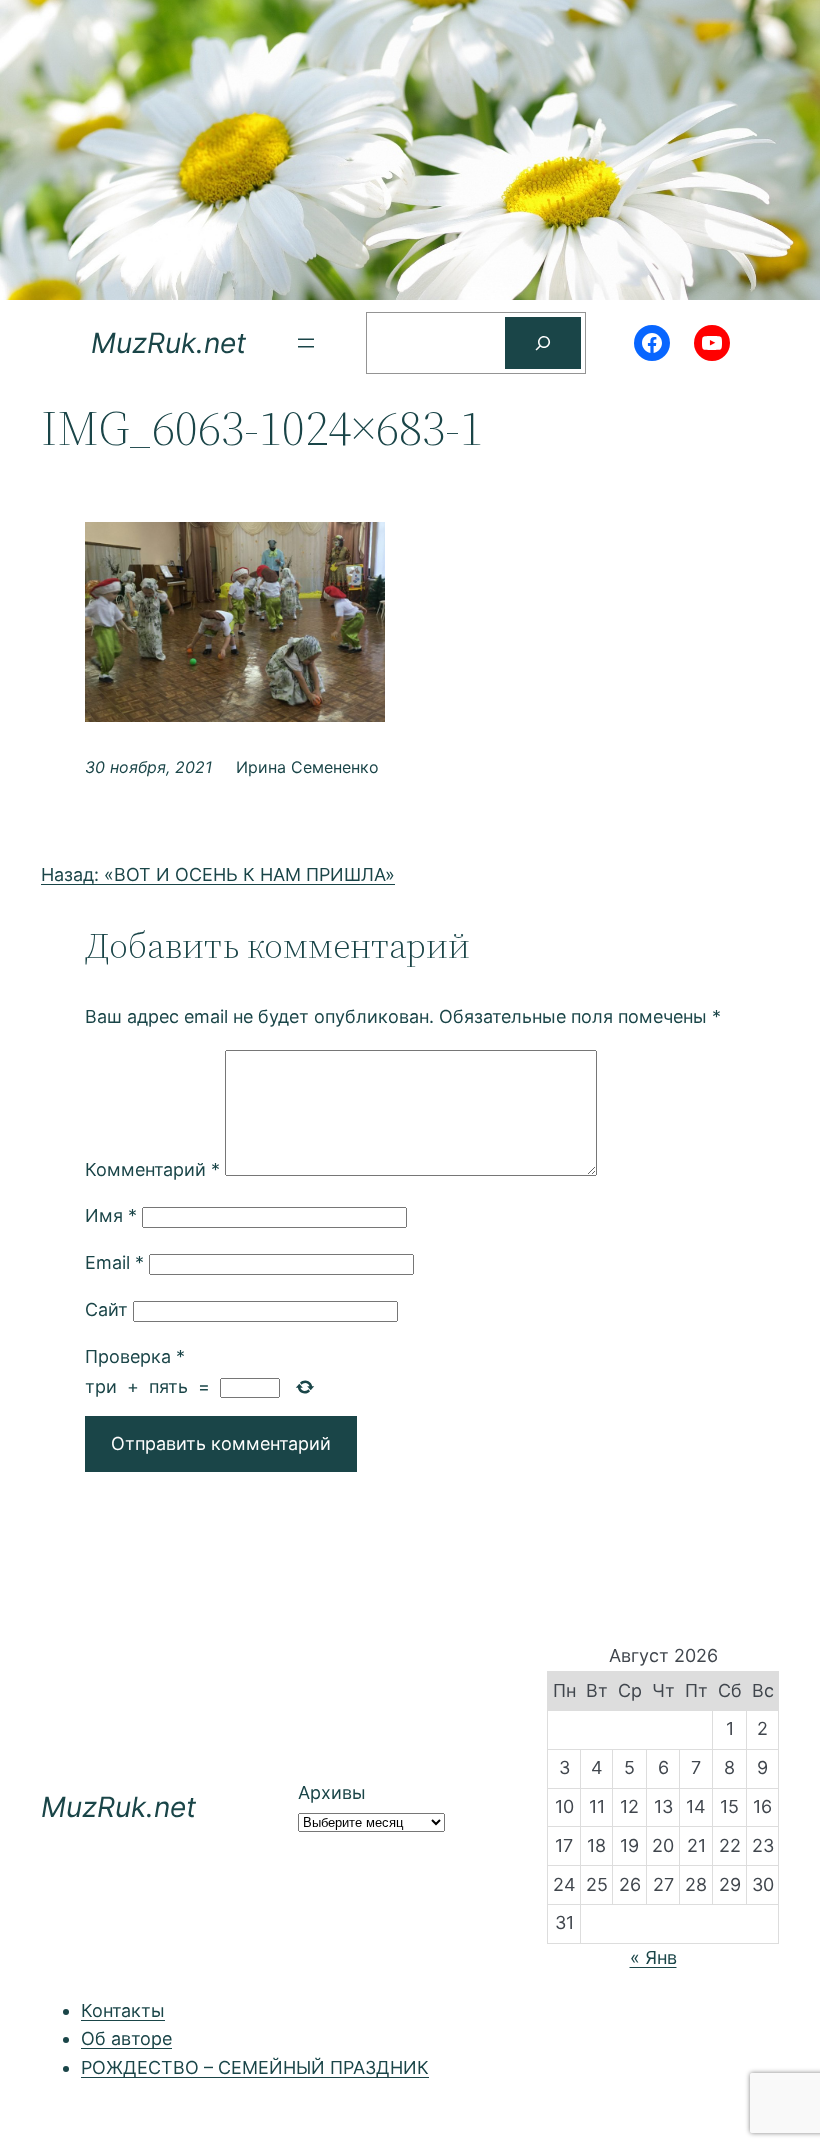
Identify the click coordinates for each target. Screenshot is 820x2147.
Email (114, 1262)
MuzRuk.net (168, 343)
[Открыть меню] (306, 343)
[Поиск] (543, 343)
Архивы (332, 1792)
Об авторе (126, 2038)
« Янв (653, 1957)
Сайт (106, 1309)
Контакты (123, 2010)
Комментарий (152, 1169)
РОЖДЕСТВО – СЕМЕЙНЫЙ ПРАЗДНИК (255, 2067)
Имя (111, 1215)
